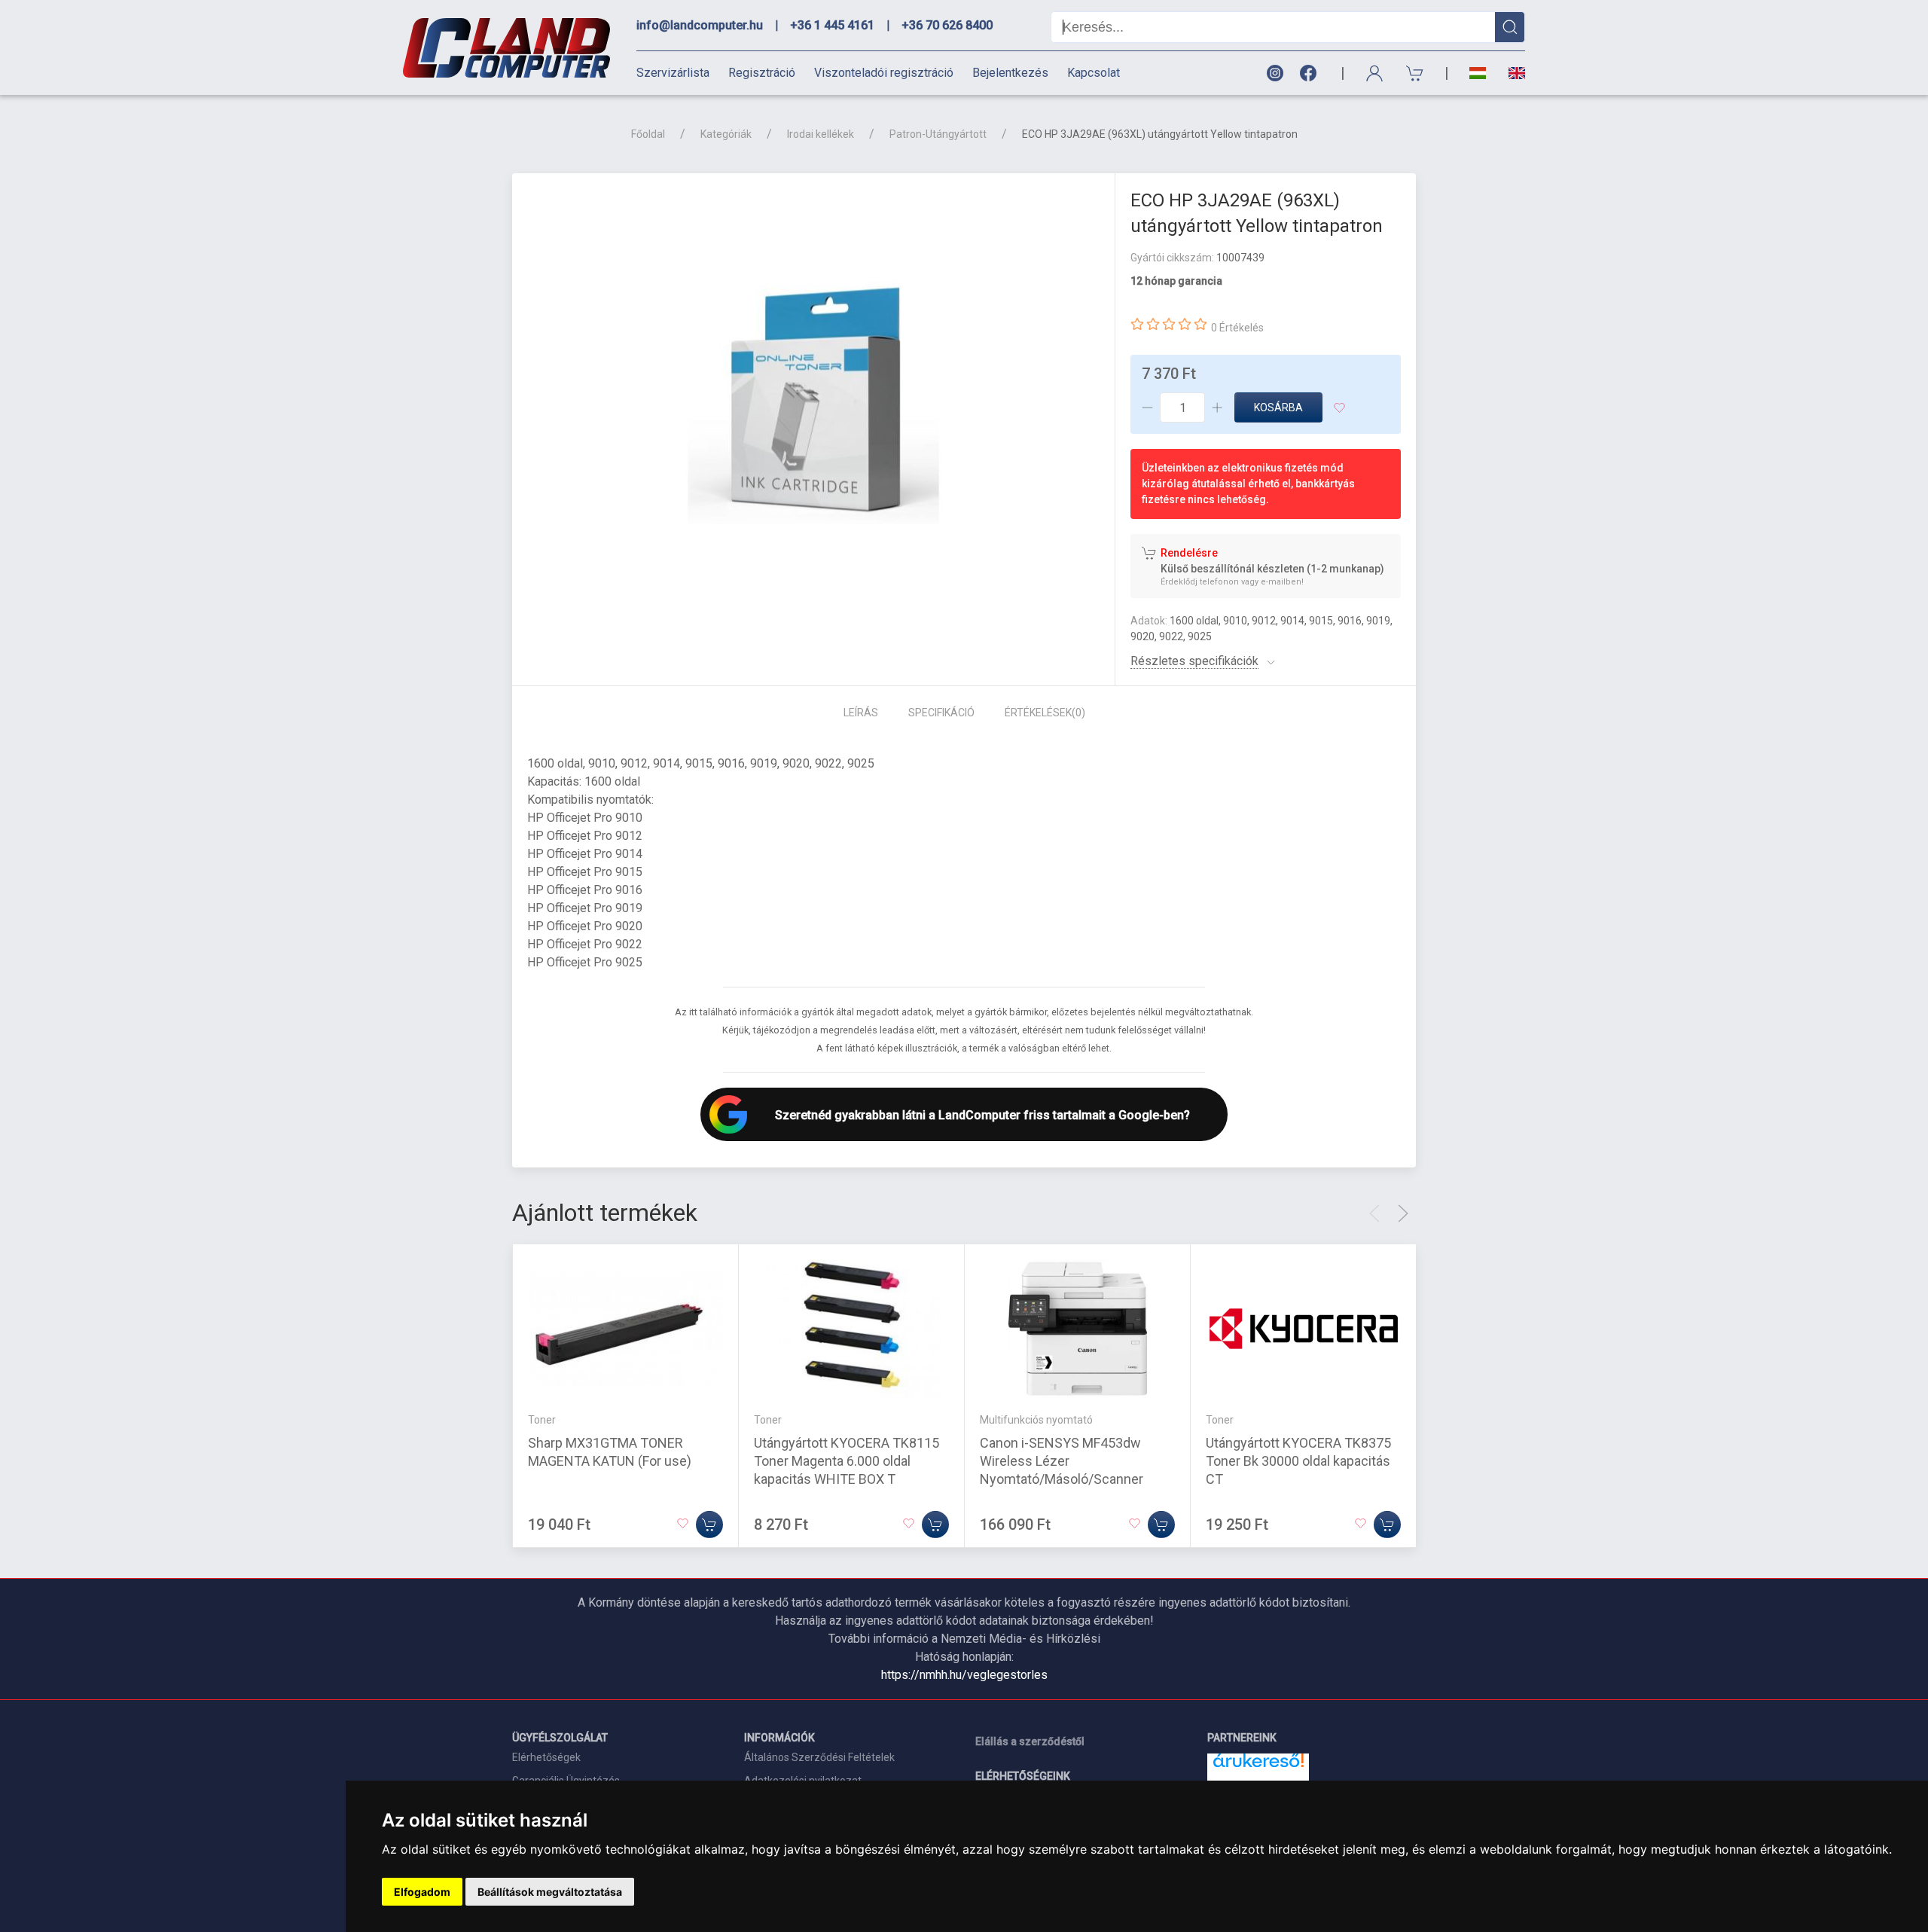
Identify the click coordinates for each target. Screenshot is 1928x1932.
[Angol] (1511, 73)
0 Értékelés (1237, 328)
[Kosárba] (709, 1525)
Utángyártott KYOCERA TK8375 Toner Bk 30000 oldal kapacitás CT (1298, 1461)
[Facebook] (1311, 73)
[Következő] (1403, 1213)
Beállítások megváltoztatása (550, 1892)
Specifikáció (941, 713)
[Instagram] (1274, 73)
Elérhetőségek (546, 1757)
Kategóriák (726, 134)
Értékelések (1045, 713)
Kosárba (1278, 407)
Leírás (861, 713)
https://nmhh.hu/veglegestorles (964, 1675)
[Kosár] (1415, 73)
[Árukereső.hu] (1258, 1766)
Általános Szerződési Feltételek (819, 1757)
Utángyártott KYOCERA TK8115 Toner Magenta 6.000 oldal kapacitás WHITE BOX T (847, 1461)
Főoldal (648, 134)
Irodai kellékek (821, 134)
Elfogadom (422, 1892)
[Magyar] (1478, 73)
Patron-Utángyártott (938, 134)
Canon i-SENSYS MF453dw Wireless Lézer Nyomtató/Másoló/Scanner (1062, 1461)
